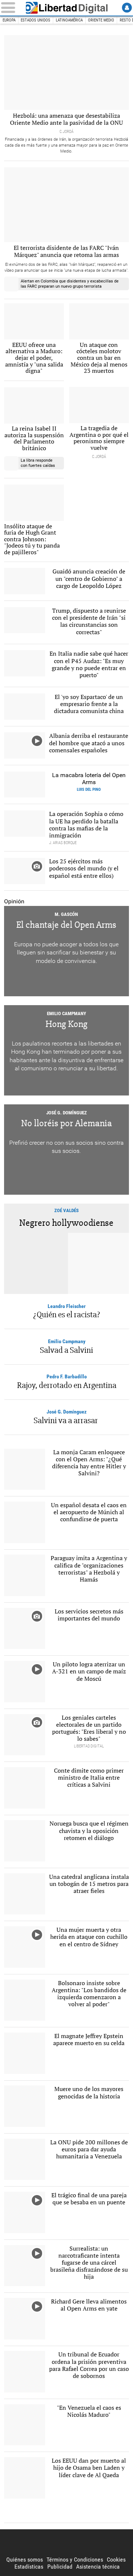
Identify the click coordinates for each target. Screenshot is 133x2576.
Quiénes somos (25, 2560)
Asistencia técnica (98, 2567)
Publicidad (60, 2567)
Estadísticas (29, 2567)
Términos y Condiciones (75, 2560)
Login (127, 8)
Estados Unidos (35, 20)
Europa (9, 20)
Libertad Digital (66, 8)
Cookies (116, 2560)
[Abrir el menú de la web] (10, 8)
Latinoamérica (69, 20)
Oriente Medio (101, 20)
